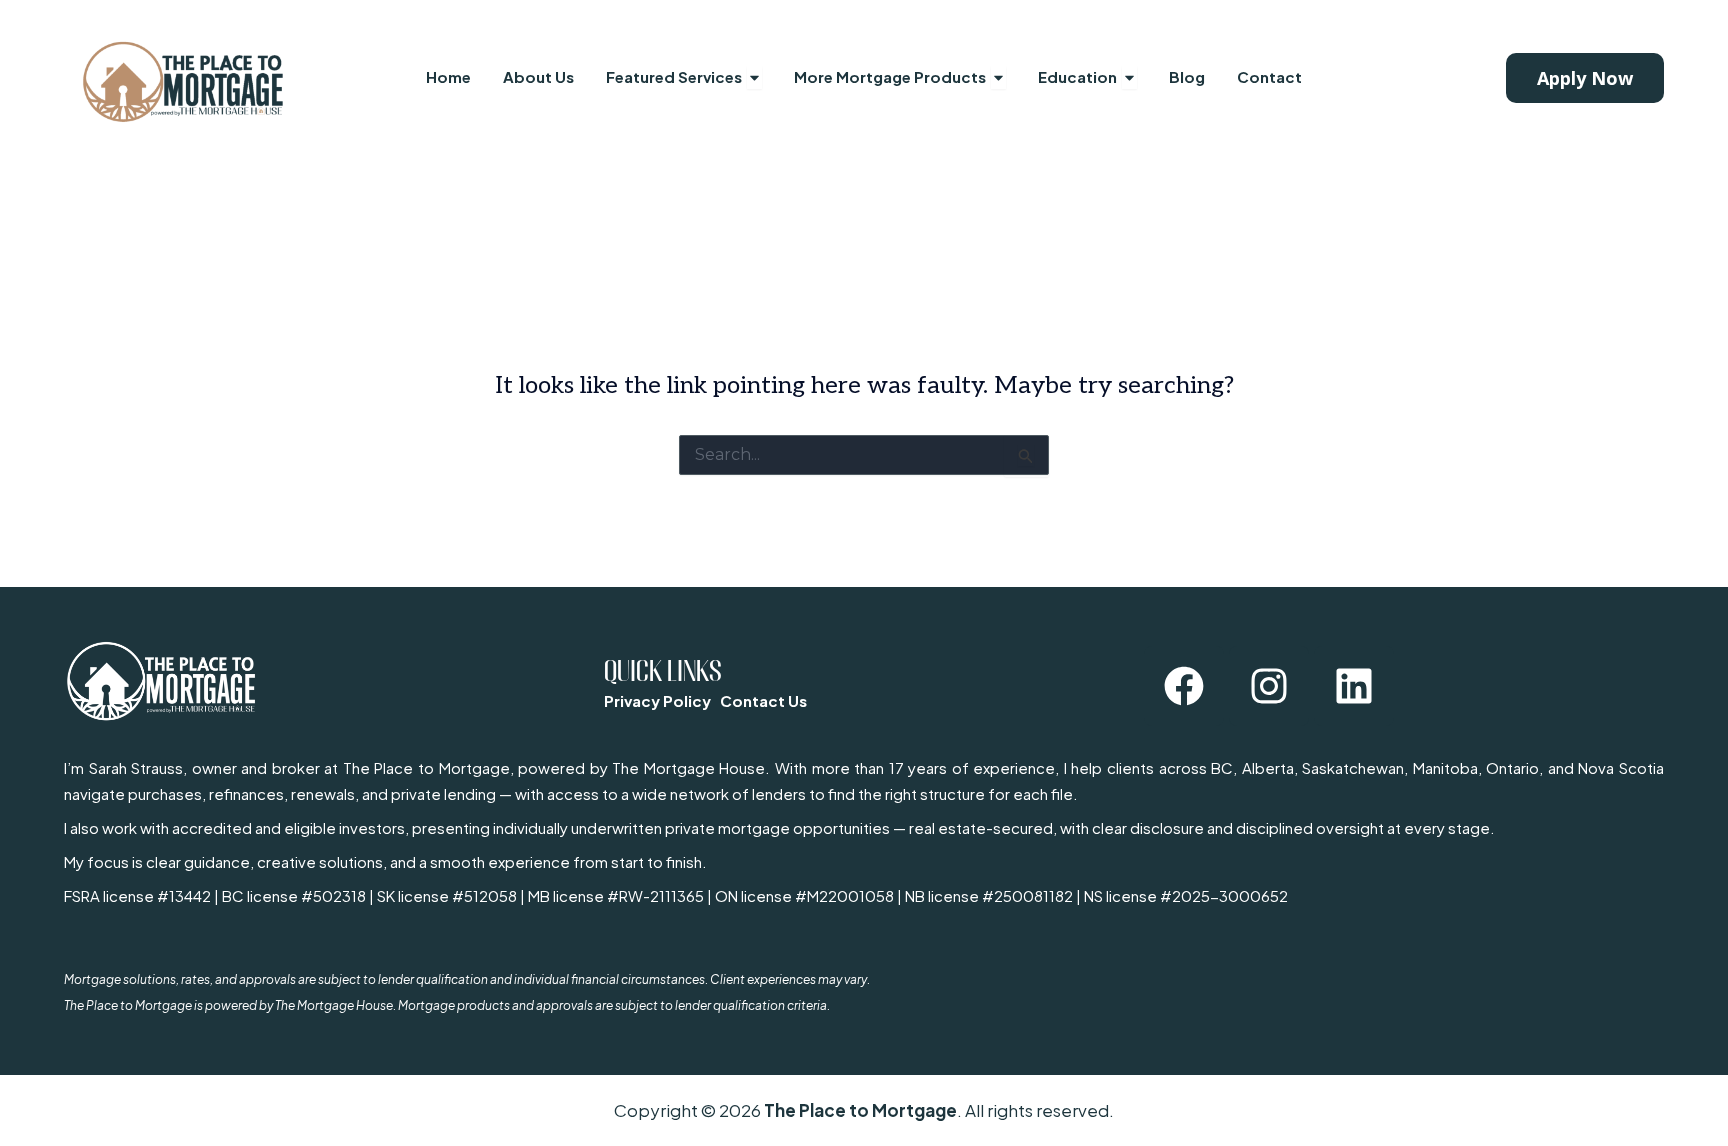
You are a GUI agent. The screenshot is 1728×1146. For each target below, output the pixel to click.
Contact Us (763, 700)
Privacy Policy (657, 700)
